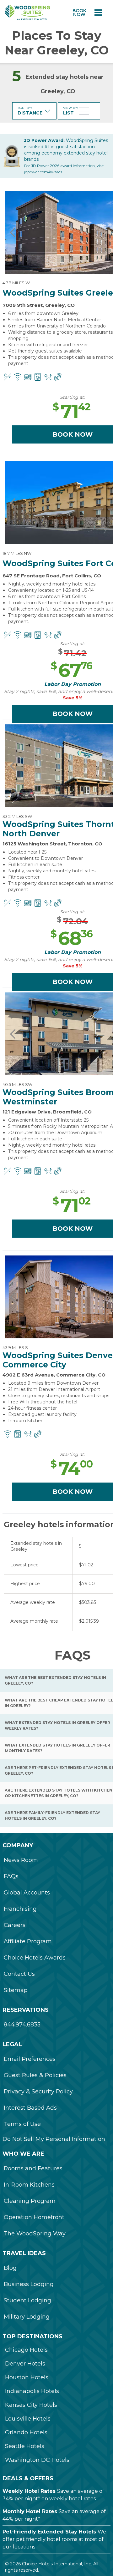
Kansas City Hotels (31, 2405)
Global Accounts (27, 1893)
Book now (79, 13)
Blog (10, 2268)
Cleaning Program (30, 2201)
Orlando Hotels (26, 2432)
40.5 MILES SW (17, 1084)
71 (72, 411)
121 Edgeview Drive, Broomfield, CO (47, 1112)
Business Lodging (29, 2284)
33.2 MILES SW (17, 816)
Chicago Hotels (26, 2350)
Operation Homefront (34, 2217)
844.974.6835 (22, 2025)
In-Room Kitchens (29, 2185)
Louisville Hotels (28, 2419)
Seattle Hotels (25, 2446)
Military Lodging (27, 2317)
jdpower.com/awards (43, 172)
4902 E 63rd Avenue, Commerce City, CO (54, 1375)
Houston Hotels (27, 2377)
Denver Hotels (25, 2364)
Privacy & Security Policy (38, 2092)
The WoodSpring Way (35, 2234)
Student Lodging (27, 2300)
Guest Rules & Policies (35, 2075)
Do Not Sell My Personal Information (54, 2139)
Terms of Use (22, 2124)
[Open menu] (98, 13)
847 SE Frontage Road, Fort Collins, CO (52, 576)
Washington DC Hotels (37, 2460)
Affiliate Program (28, 1941)
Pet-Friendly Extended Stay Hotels (49, 2532)
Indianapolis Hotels (32, 2391)
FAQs (11, 1876)
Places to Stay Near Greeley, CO (57, 43)
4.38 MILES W (16, 283)
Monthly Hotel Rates (30, 2511)
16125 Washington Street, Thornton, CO (52, 844)
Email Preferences (30, 2059)
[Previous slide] (13, 232)
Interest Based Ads (30, 2108)
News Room (21, 1860)
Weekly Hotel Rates (29, 2491)
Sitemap (16, 1990)
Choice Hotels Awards (35, 1958)
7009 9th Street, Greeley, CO (39, 305)
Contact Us (19, 1974)
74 (72, 1468)
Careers (15, 1925)
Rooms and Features (33, 2168)
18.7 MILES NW (17, 553)
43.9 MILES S (15, 1347)
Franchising (20, 1909)
